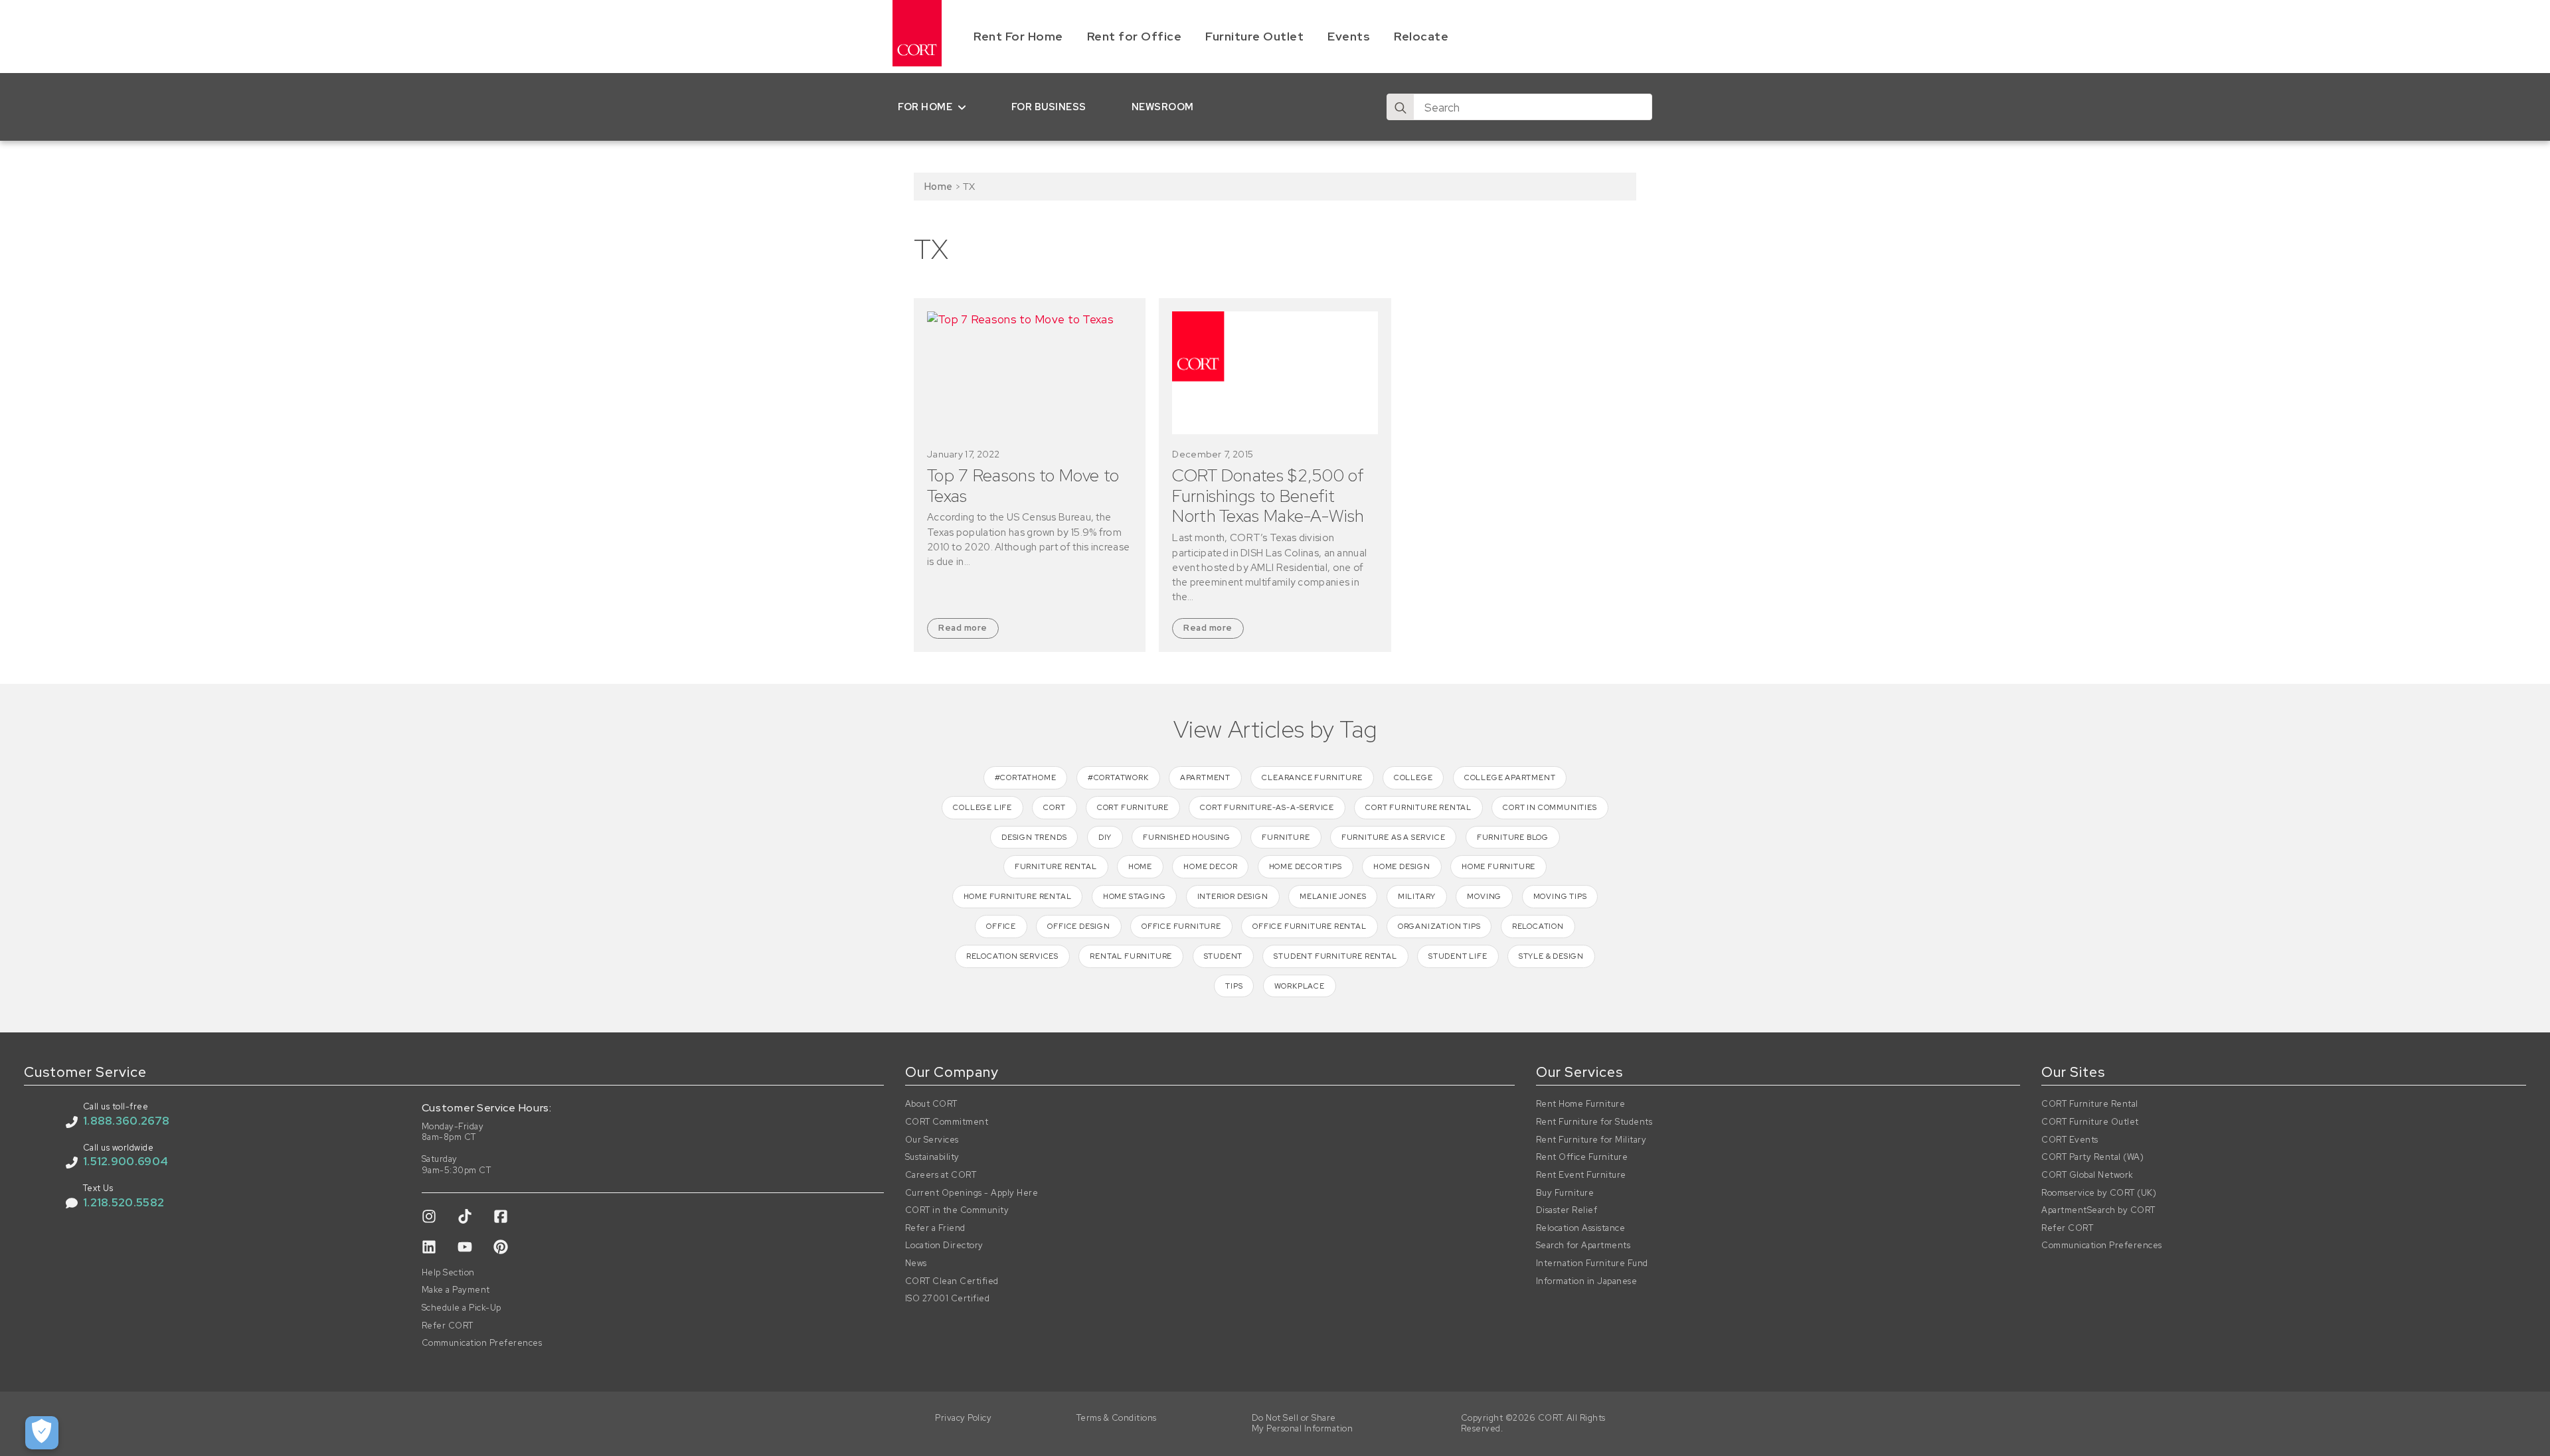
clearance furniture (1312, 777)
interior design (1233, 896)
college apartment (1510, 777)
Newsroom (1163, 107)
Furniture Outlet (1254, 36)
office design (1078, 926)
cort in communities (1550, 807)
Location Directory (944, 1246)
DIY (1105, 837)
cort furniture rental (1418, 807)
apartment (1205, 777)
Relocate (1421, 36)
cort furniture (1133, 807)
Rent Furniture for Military (1591, 1140)
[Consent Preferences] (42, 1433)
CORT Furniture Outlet (2090, 1122)
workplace (1300, 986)
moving (1484, 896)
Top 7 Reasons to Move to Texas (1023, 486)
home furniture (1498, 866)
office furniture (1181, 926)
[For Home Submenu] (965, 107)
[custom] (429, 1216)
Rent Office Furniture (1582, 1157)
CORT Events (2070, 1140)
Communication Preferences (482, 1343)
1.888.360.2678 (126, 1121)
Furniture (1286, 837)
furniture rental (1056, 866)
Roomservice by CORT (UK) (2099, 1193)
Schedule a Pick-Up (462, 1308)
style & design (1551, 956)
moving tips (1560, 896)
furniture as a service (1394, 837)
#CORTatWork (1118, 777)
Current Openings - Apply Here (972, 1193)
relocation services (1012, 956)
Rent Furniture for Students (1594, 1122)
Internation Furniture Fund (1592, 1263)
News (916, 1263)
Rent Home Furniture (1581, 1104)
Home (938, 186)
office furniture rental (1309, 926)
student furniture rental (1335, 956)
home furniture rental (1018, 896)
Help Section (448, 1273)
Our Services (932, 1140)
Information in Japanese (1587, 1281)
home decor (1210, 866)
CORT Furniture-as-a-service (1267, 807)
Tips (1234, 986)
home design (1402, 866)
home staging (1135, 896)
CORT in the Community (957, 1210)
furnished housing (1187, 837)
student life (1458, 956)
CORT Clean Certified (952, 1281)
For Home (925, 107)
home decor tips (1306, 866)
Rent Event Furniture (1581, 1175)
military (1417, 896)
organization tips (1439, 926)
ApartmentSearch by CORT (2098, 1210)
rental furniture (1131, 956)
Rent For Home (1018, 36)
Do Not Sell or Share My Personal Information (1303, 1424)
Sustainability (932, 1157)
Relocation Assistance (1581, 1228)
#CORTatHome (1026, 777)
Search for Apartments (1583, 1246)
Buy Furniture (1565, 1193)
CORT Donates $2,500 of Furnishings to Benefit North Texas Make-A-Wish (1268, 496)
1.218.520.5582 (124, 1202)
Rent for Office (1135, 36)
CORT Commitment (947, 1122)
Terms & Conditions (1117, 1418)
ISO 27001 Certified (948, 1299)
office (1001, 926)
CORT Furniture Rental (2090, 1104)
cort (1054, 807)
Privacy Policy (963, 1418)
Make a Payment (456, 1290)
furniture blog (1513, 837)
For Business (1049, 107)
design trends (1034, 837)
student (1224, 956)
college (1413, 777)
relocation (1538, 926)
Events (1349, 36)
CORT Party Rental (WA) (2092, 1157)
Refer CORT (448, 1326)
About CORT (931, 1104)
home (1140, 866)
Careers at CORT (941, 1175)
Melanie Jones (1333, 896)
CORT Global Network (2087, 1175)
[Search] (1401, 108)
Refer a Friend (935, 1228)
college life (982, 807)
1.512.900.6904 (126, 1161)
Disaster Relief (1567, 1210)
